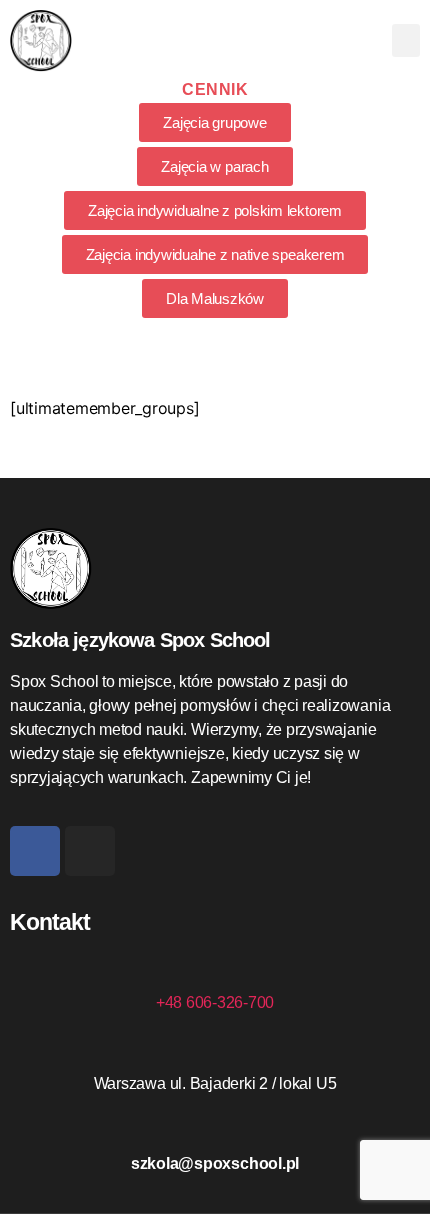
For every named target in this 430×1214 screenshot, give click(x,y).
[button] (406, 40)
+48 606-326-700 (215, 1002)
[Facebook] (35, 851)
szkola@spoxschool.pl (215, 1163)
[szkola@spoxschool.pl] (215, 1127)
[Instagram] (90, 851)
